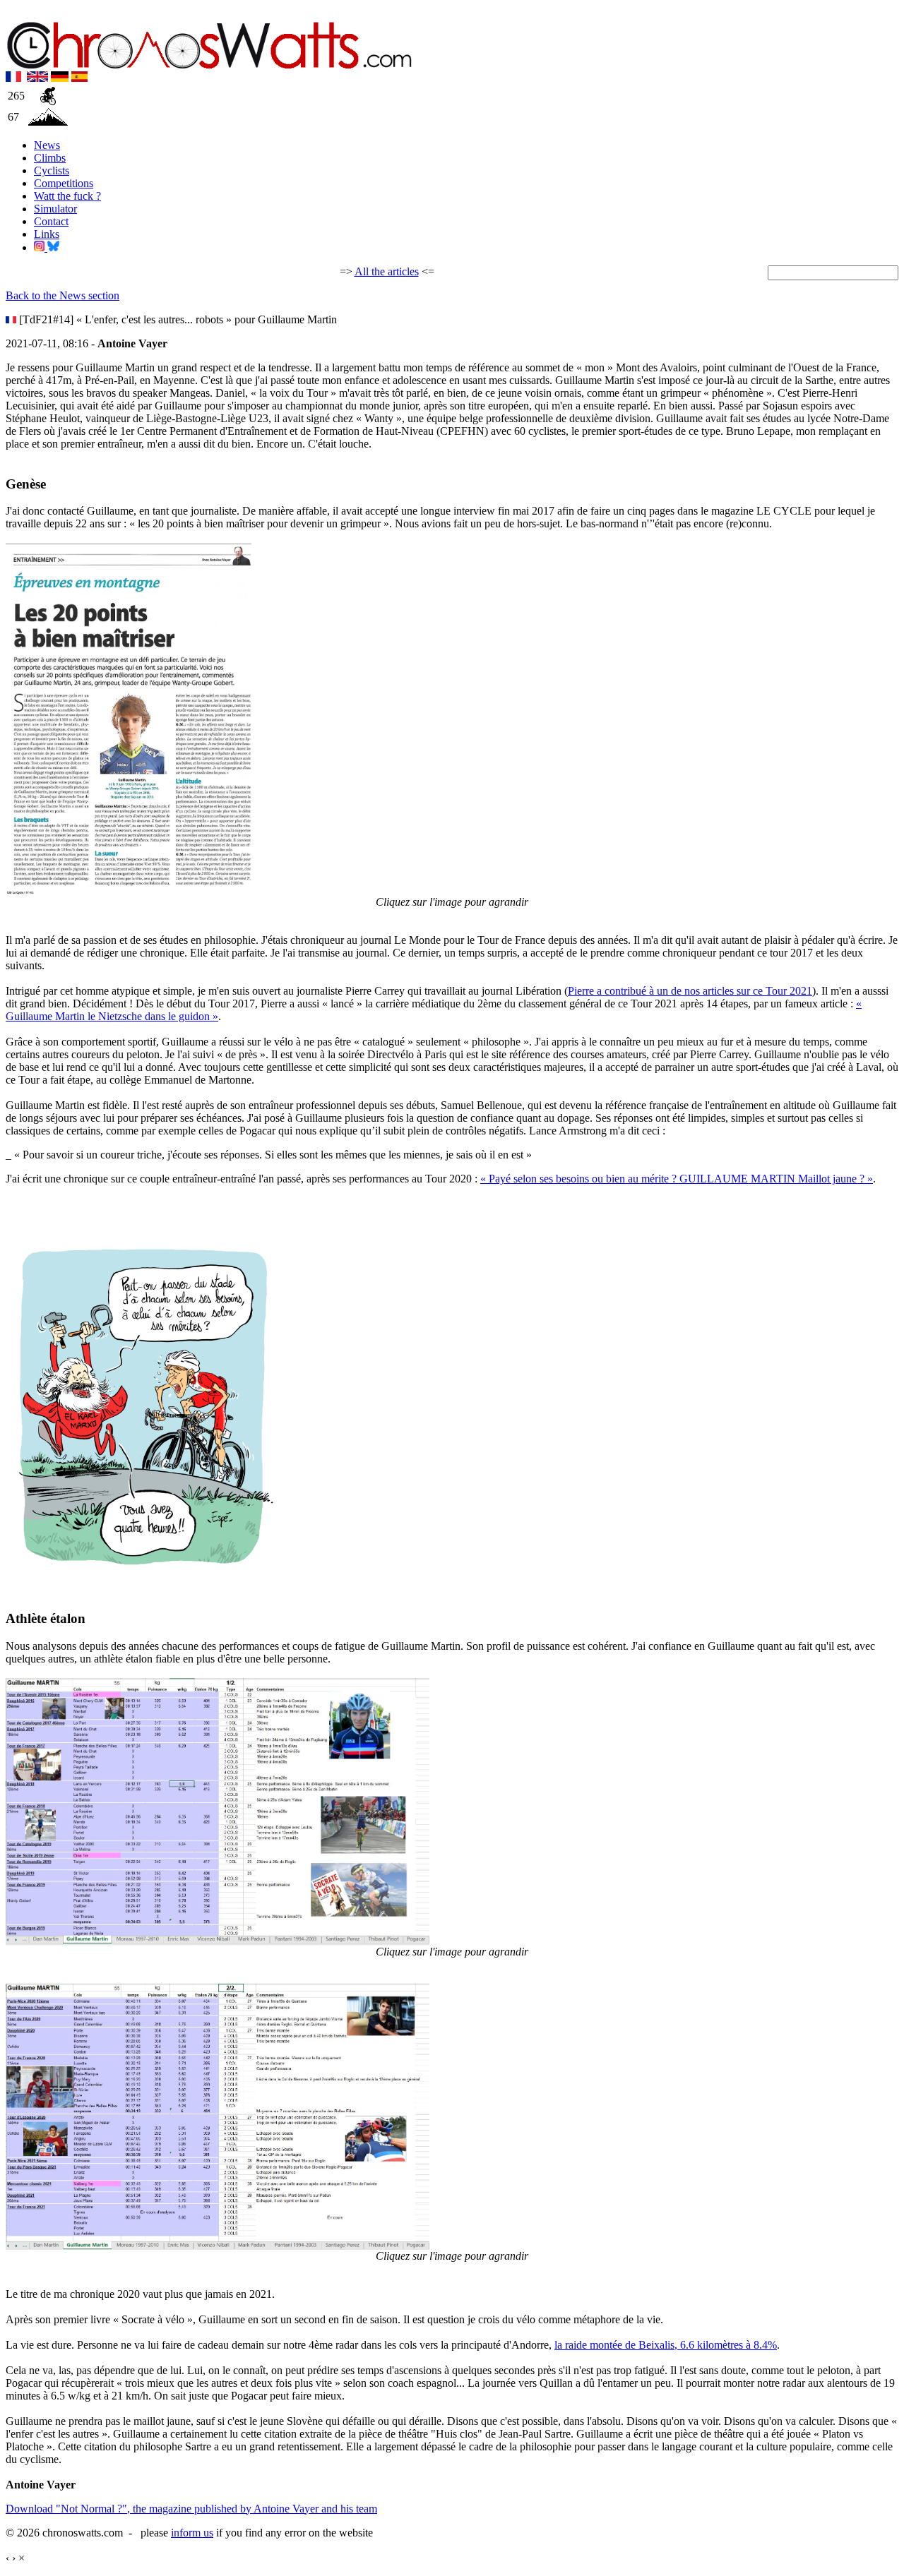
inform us (192, 2533)
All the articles (387, 271)
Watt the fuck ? (67, 196)
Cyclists (52, 170)
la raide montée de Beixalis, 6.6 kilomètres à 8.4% (666, 2345)
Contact (51, 221)
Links (47, 234)
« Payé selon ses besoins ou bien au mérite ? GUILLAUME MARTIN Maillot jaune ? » (677, 1179)
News (47, 145)
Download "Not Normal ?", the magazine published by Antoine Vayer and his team (191, 2509)
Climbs (50, 158)
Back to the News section (63, 295)
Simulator (55, 209)
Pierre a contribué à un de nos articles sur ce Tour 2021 (690, 991)
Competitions (64, 183)
